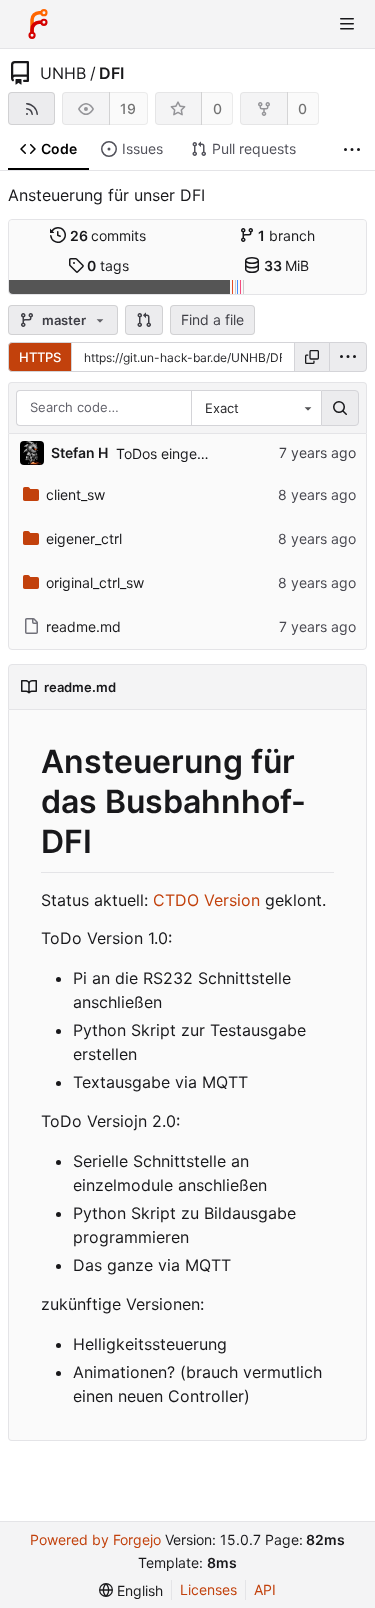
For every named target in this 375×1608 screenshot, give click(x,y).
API (265, 1589)
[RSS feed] (31, 108)
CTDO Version (206, 900)
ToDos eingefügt (170, 453)
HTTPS (40, 357)
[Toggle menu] (347, 24)
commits (108, 235)
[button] (144, 320)
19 (128, 108)
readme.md (83, 626)
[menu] (348, 357)
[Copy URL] (312, 357)
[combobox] (256, 408)
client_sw (75, 494)
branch (286, 235)
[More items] (352, 149)
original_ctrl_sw (95, 582)
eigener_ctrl (84, 538)
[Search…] (340, 408)
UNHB (63, 73)
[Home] (38, 24)
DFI (111, 73)
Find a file (212, 319)
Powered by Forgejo (95, 1539)
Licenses (208, 1589)
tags (108, 265)
